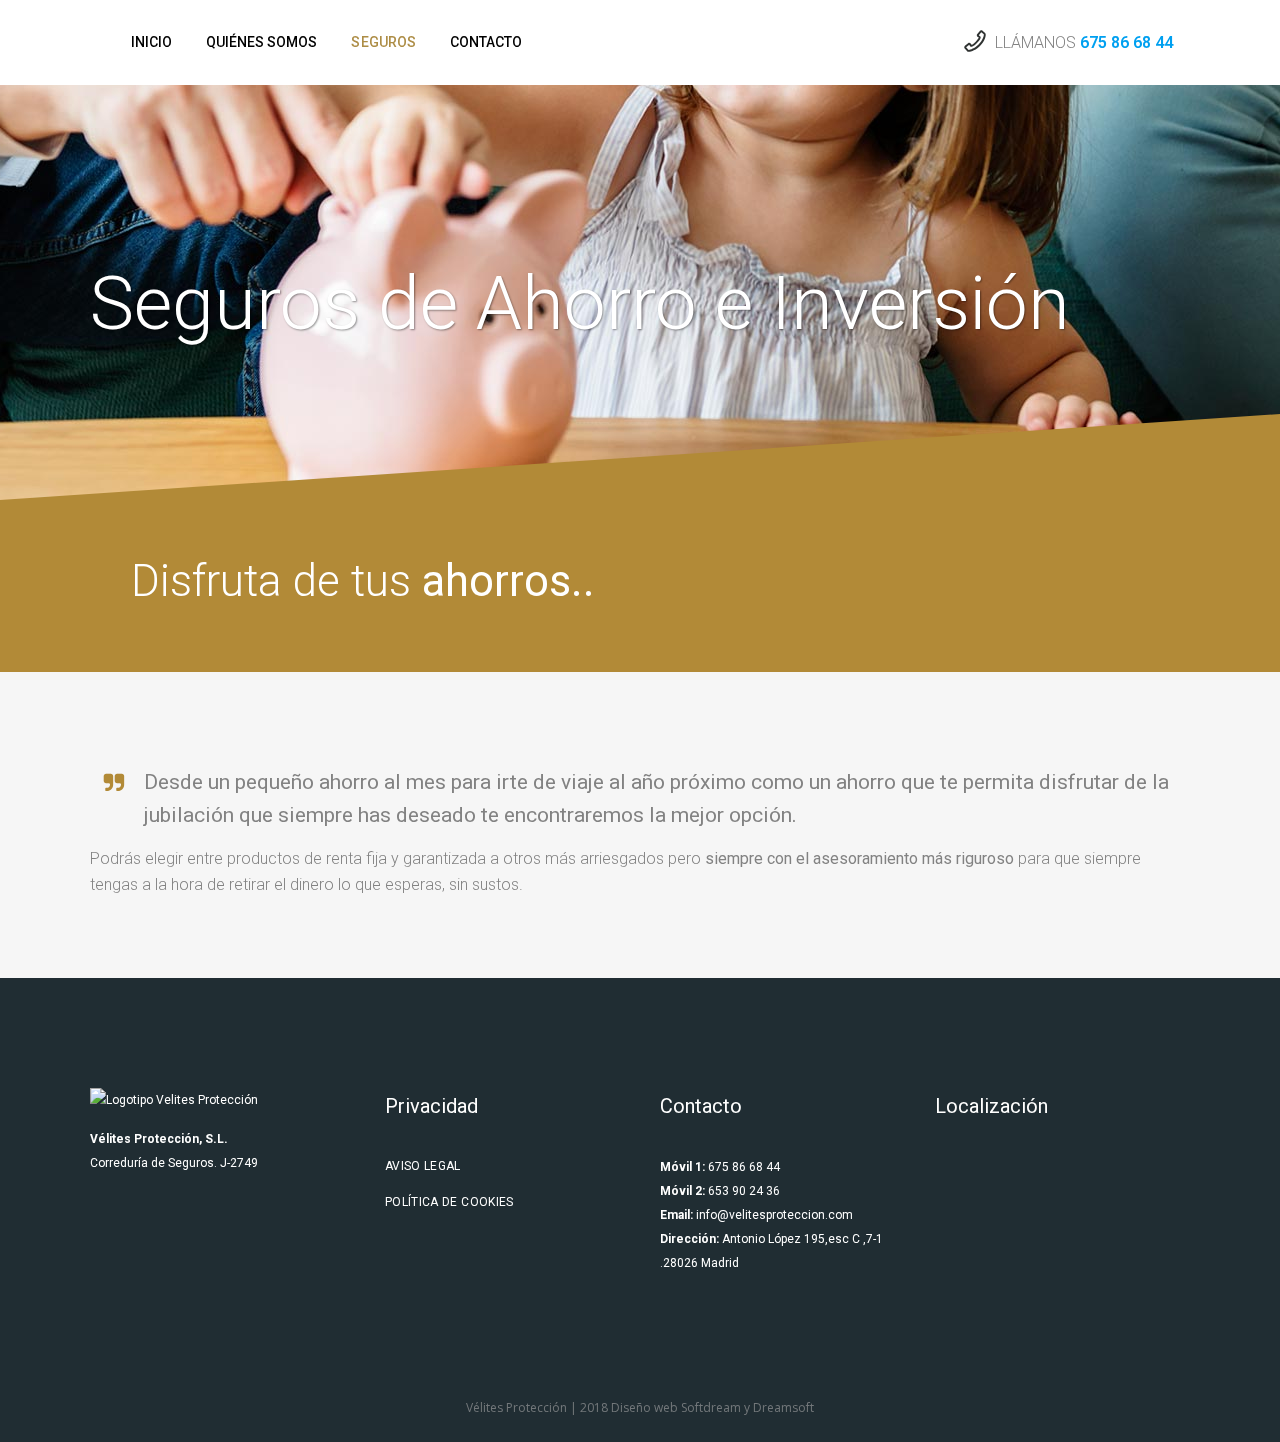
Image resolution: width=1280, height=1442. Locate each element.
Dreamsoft (783, 1407)
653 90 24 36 (742, 1191)
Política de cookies (449, 1202)
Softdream (711, 1407)
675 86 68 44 (1126, 42)
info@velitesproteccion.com (774, 1215)
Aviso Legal (423, 1166)
